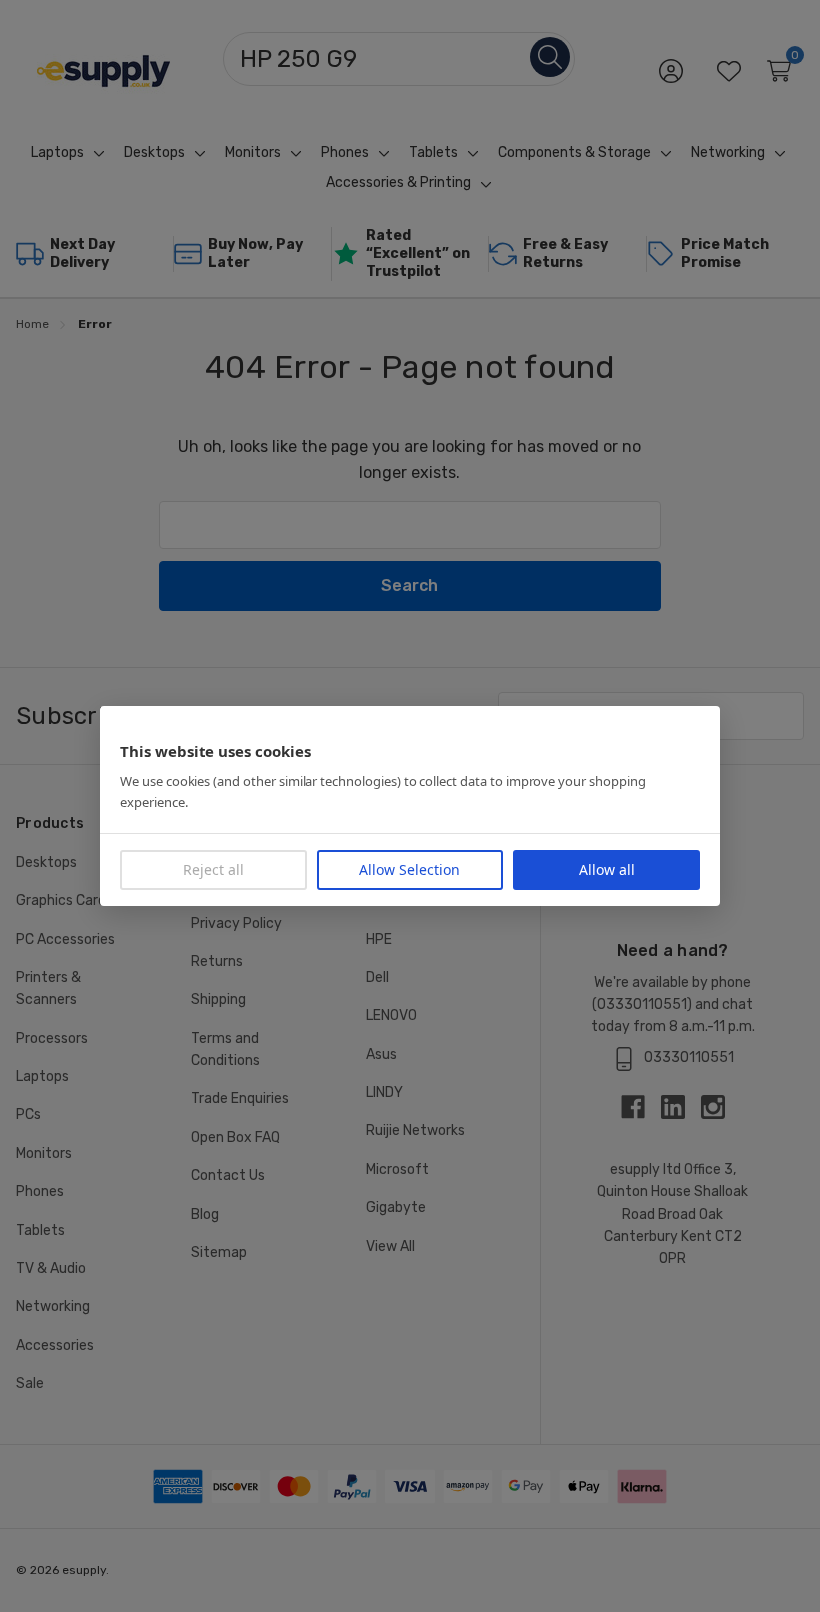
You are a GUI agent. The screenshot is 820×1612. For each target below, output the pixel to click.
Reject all (213, 869)
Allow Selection (409, 869)
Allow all (607, 869)
